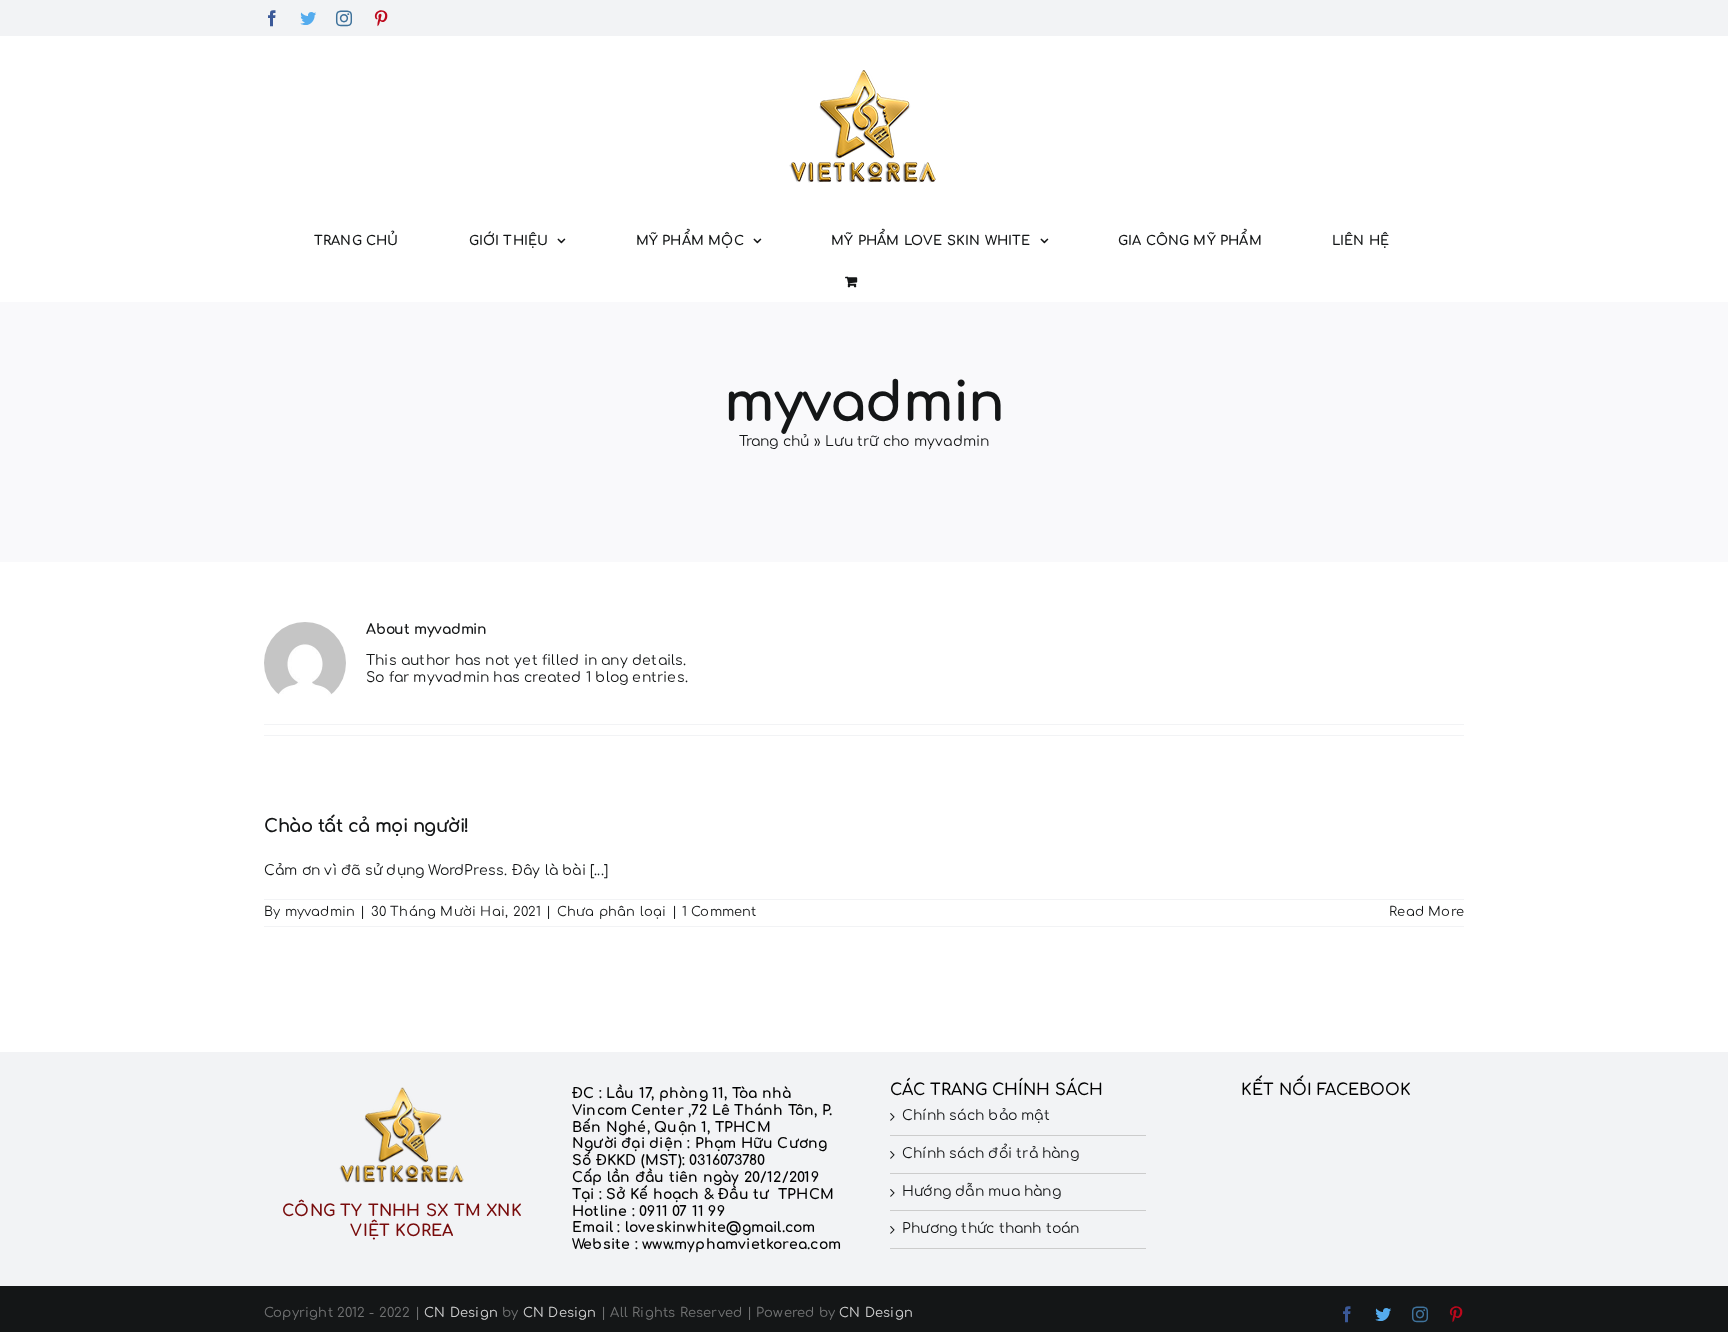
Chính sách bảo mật (976, 1115)
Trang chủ (774, 441)
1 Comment (719, 912)
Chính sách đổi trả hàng (990, 1153)
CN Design (461, 1313)
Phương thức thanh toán (991, 1228)
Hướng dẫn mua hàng (981, 1191)
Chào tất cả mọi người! (366, 826)
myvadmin (320, 912)
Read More (1426, 912)
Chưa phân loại (612, 912)
